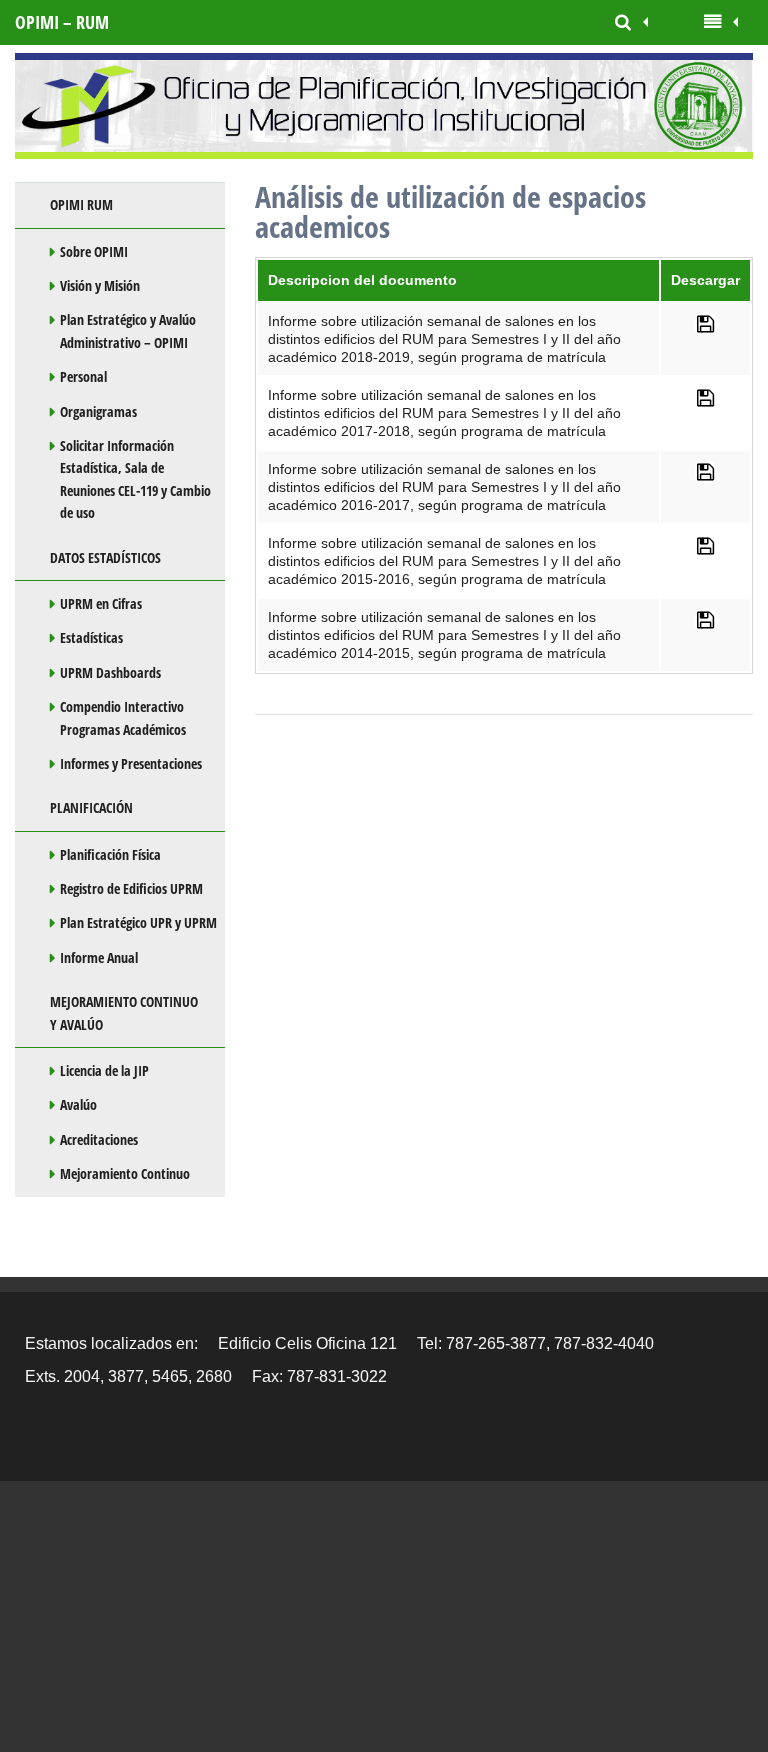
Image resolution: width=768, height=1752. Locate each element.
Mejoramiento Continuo (125, 1173)
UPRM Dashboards (110, 672)
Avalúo (78, 1104)
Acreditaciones (99, 1139)
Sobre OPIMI (94, 251)
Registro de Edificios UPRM (131, 888)
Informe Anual (99, 957)
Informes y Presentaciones (131, 763)
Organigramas (98, 411)
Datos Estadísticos (105, 557)
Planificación (91, 807)
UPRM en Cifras (101, 603)
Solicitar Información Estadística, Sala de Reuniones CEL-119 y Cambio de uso (135, 479)
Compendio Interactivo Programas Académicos (123, 717)
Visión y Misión (100, 285)
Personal (83, 376)
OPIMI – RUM (62, 22)
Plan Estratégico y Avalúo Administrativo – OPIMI (128, 330)
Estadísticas (91, 637)
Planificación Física (110, 854)
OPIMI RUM (81, 204)
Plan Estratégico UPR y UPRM (138, 922)
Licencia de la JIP (104, 1070)
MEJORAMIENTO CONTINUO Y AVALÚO (124, 1012)
